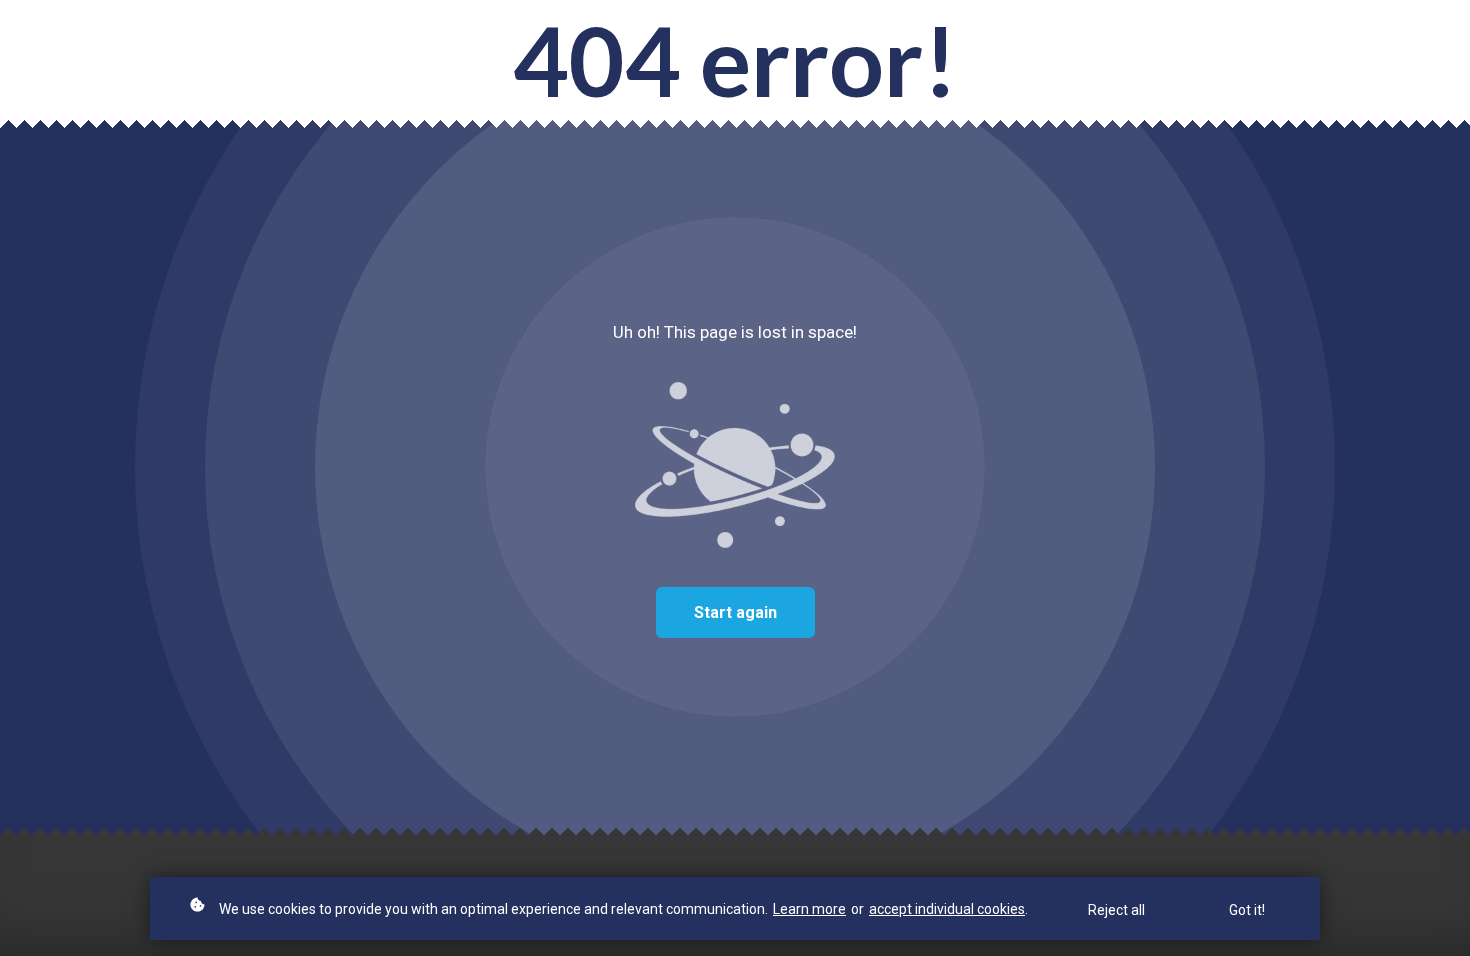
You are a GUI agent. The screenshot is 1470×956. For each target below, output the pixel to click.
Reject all (1116, 910)
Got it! (1247, 910)
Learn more (809, 909)
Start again (735, 612)
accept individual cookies (947, 909)
